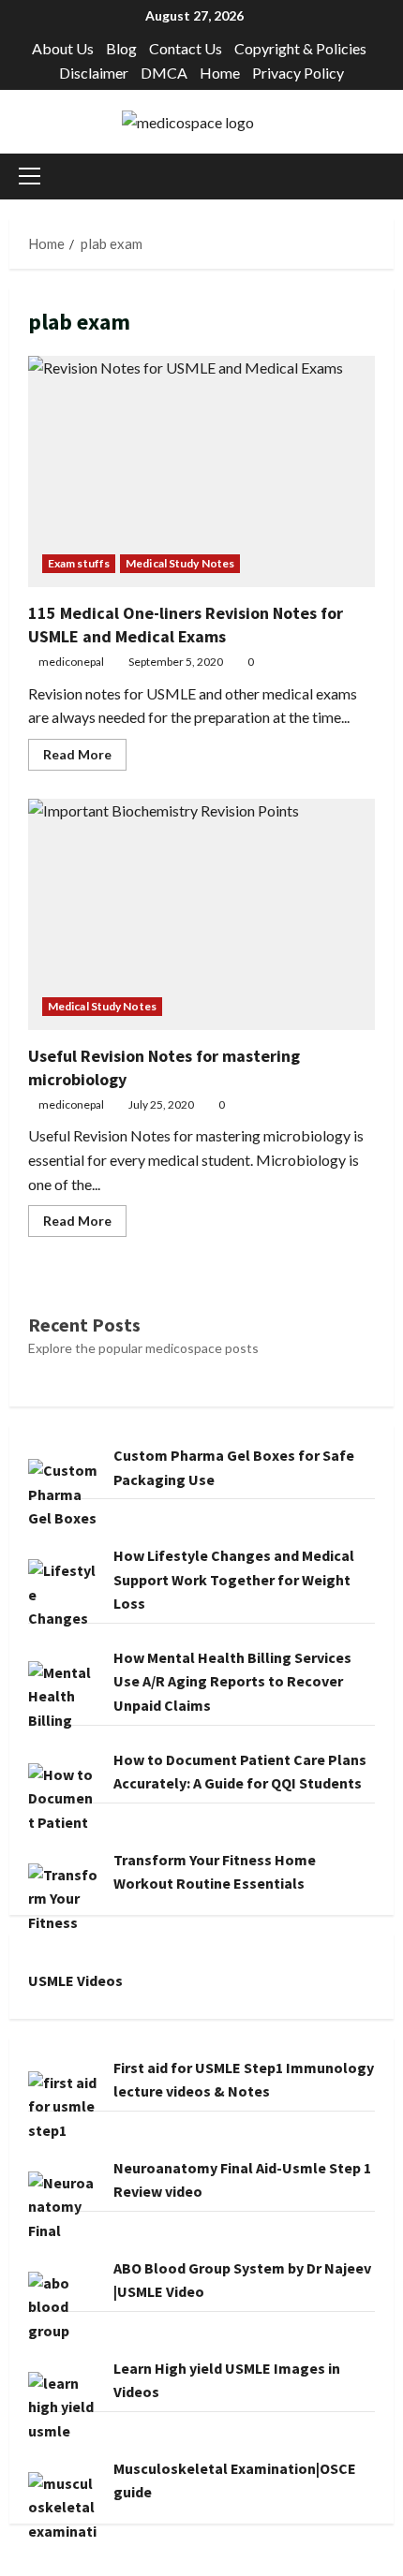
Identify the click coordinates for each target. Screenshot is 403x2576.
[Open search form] (388, 177)
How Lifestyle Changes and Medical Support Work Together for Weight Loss (234, 1579)
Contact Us (186, 48)
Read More (85, 758)
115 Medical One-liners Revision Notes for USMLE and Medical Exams (201, 471)
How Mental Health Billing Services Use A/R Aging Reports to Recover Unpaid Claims (232, 1681)
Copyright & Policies (300, 48)
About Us (63, 48)
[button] (30, 176)
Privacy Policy (298, 73)
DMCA (164, 73)
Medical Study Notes (180, 563)
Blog (121, 48)
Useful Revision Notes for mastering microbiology (201, 914)
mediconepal (71, 662)
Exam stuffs (79, 563)
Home (220, 73)
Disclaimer (94, 73)
